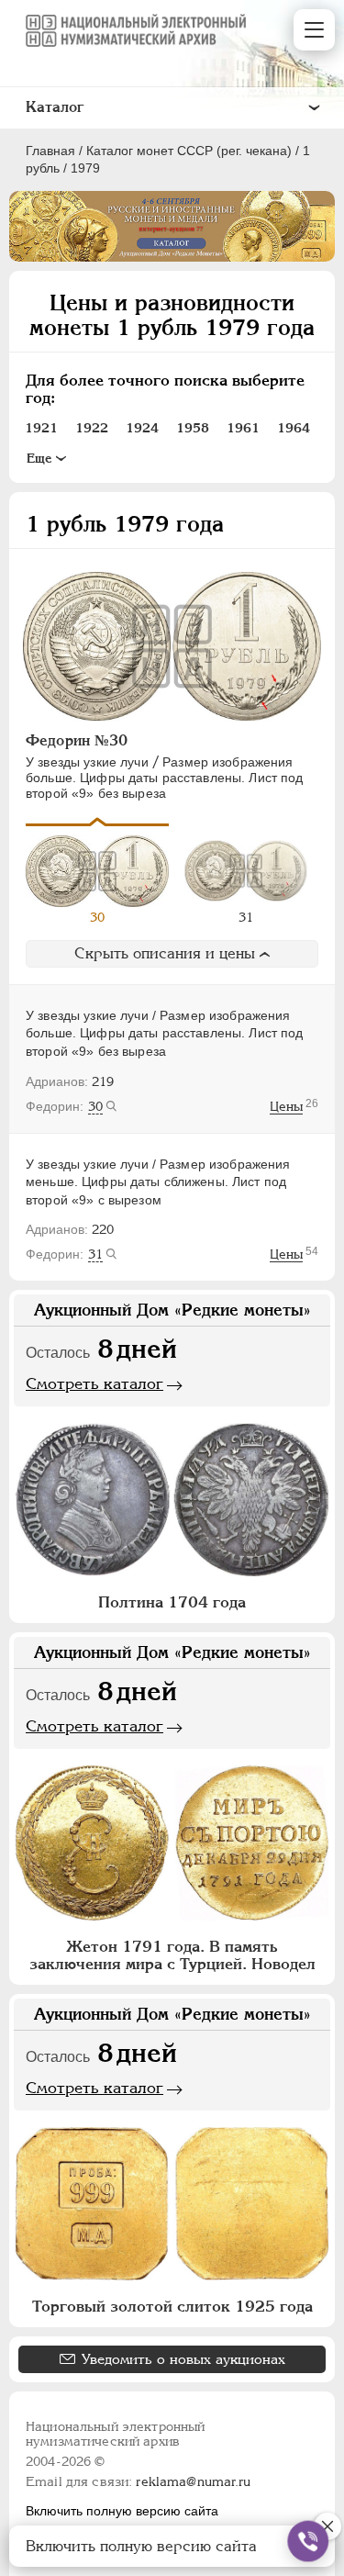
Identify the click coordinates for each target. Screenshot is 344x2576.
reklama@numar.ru (193, 2481)
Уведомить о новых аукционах (183, 2359)
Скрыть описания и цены (165, 953)
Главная (50, 151)
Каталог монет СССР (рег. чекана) (189, 151)
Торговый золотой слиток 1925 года (172, 2306)
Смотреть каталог (94, 1383)
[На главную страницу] (136, 30)
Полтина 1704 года (172, 1602)
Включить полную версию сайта (122, 2511)
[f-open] (308, 2541)
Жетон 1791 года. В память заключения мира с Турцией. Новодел (172, 1955)
